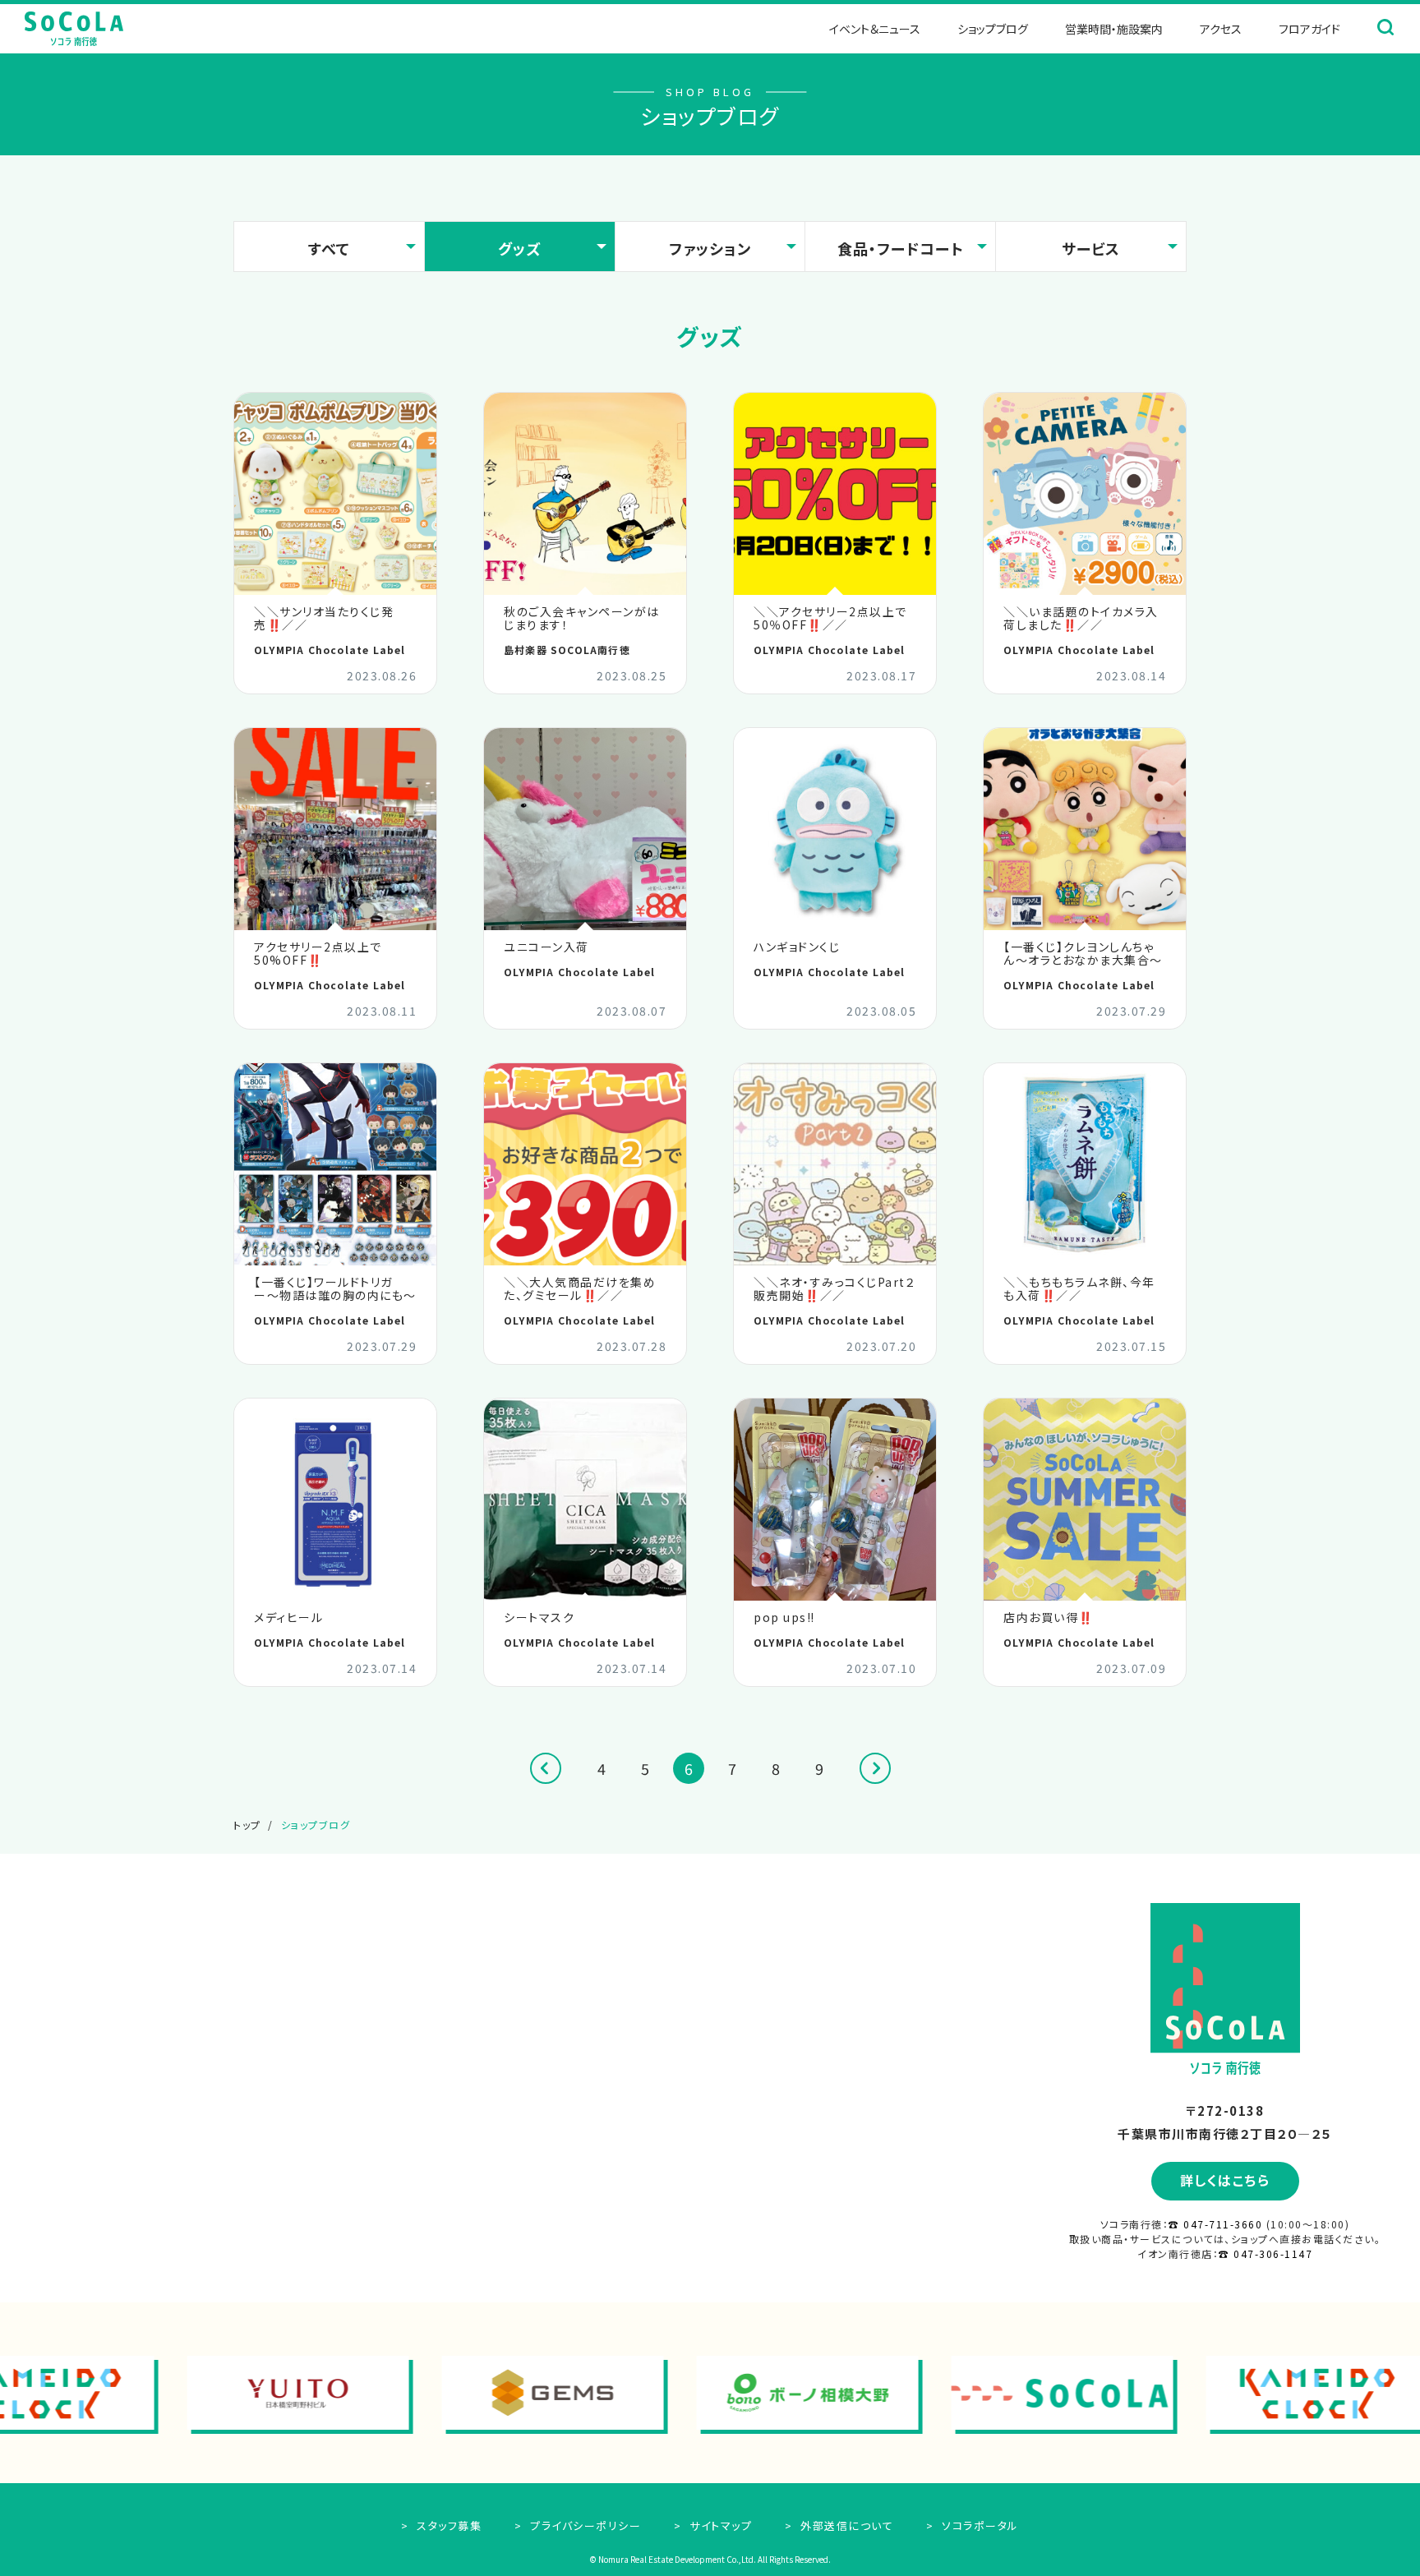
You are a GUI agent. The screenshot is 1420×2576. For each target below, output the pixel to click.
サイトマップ (719, 2525)
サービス (1091, 248)
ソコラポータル (979, 2525)
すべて (329, 248)
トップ (247, 1825)
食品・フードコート (901, 248)
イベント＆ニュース (875, 29)
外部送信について (845, 2525)
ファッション (710, 248)
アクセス (1221, 29)
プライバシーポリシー (584, 2525)
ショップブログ (993, 29)
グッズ (519, 248)
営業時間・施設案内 (1114, 29)
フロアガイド (1309, 29)
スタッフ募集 (447, 2525)
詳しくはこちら (1225, 2180)
